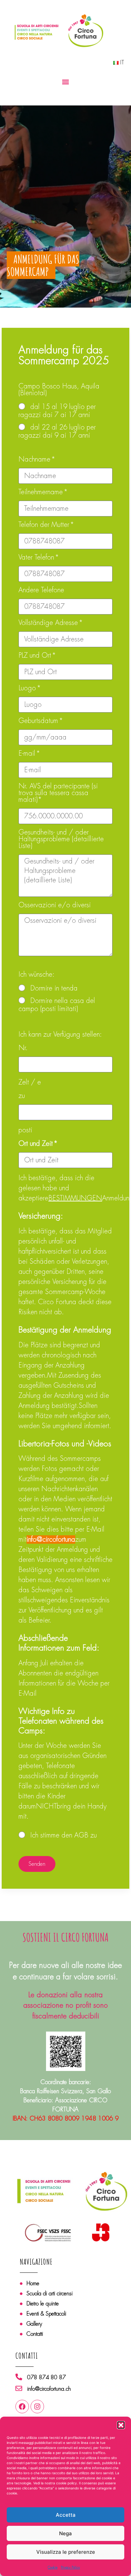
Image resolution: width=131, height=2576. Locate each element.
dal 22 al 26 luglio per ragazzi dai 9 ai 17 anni (57, 431)
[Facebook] (22, 2407)
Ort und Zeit (37, 1144)
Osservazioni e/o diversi (55, 906)
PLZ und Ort (36, 656)
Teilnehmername (42, 493)
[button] (121, 2425)
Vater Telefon (37, 558)
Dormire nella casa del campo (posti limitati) (57, 1005)
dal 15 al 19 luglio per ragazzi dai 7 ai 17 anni (57, 411)
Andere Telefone (41, 591)
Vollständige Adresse (49, 623)
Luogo (28, 689)
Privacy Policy (70, 2567)
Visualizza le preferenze (66, 2552)
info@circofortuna (51, 1540)
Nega (65, 2533)
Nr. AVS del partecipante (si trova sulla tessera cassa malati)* (58, 793)
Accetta (66, 2515)
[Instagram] (37, 2407)
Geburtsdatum (39, 721)
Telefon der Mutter (45, 525)
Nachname (35, 460)
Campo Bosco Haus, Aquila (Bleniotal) (59, 390)
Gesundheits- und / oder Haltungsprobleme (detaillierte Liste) (61, 840)
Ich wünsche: (36, 975)
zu (22, 1096)
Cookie (53, 2567)
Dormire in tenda (54, 988)
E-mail (28, 754)
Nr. (23, 1048)
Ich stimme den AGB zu (63, 1835)
